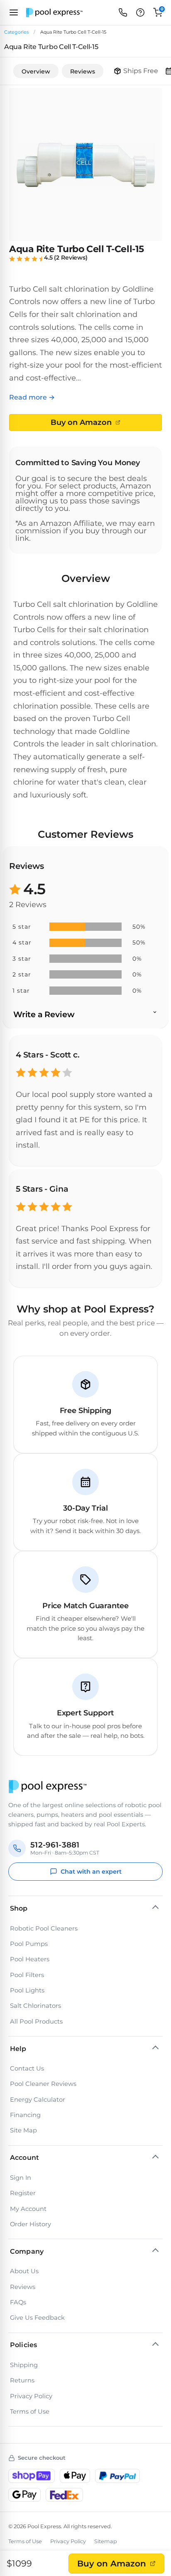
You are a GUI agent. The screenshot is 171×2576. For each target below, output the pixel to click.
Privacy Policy (31, 2396)
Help (18, 2049)
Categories (16, 32)
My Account (28, 2209)
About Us (24, 2271)
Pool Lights (27, 1990)
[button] (140, 12)
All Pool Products (36, 2022)
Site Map (23, 2130)
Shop (19, 1908)
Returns (22, 2380)
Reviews (83, 71)
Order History (31, 2224)
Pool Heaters (30, 1959)
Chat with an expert (91, 1872)
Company (27, 2251)
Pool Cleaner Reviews (43, 2084)
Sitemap (106, 2541)
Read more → (32, 397)
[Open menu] (14, 12)
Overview (36, 71)
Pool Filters (27, 1975)
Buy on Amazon (112, 2564)
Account (24, 2158)
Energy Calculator (38, 2100)
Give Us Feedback (37, 2318)
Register (23, 2193)
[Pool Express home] (54, 13)
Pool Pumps (29, 1944)
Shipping (24, 2365)
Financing (25, 2115)
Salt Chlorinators (35, 2006)
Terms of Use (30, 2412)
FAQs (18, 2302)
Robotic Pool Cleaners (44, 1928)
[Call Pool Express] (123, 12)
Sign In (21, 2178)
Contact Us (27, 2068)
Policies (23, 2345)
